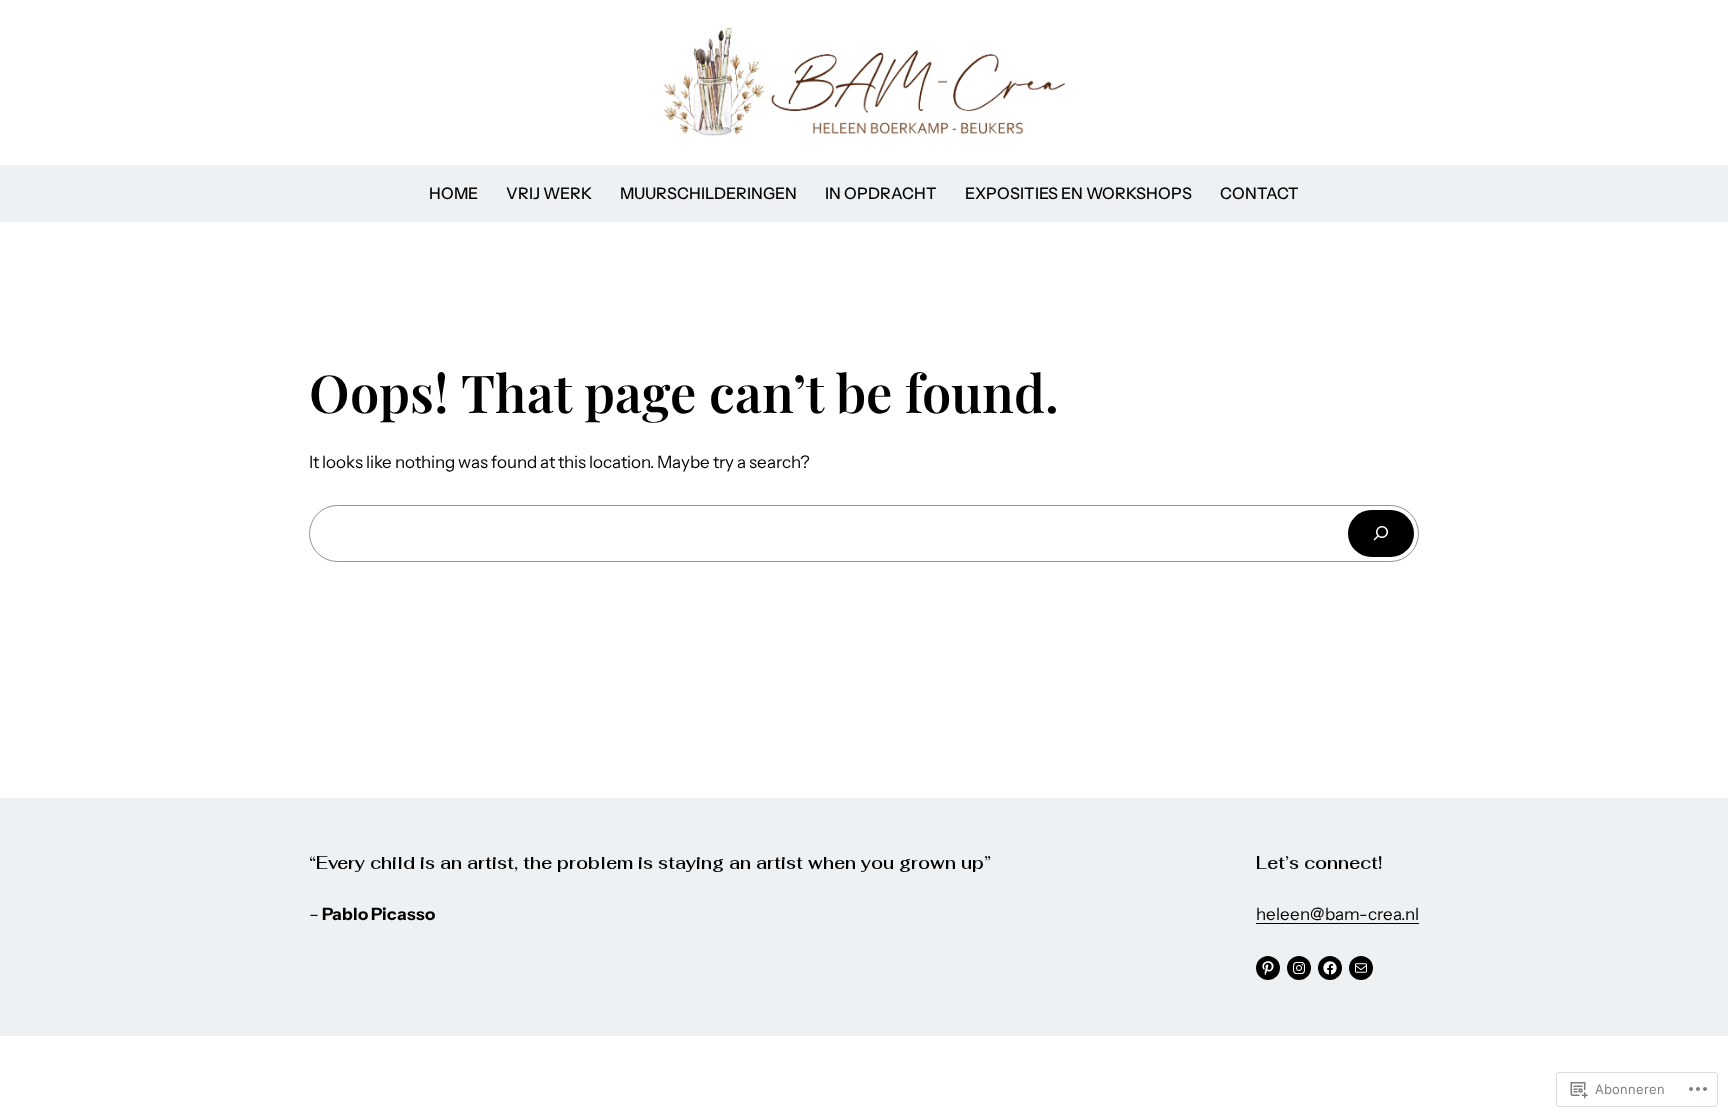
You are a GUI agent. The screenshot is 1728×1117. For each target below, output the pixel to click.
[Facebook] (1330, 968)
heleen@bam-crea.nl (1337, 914)
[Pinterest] (1268, 968)
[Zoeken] (1381, 533)
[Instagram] (1299, 968)
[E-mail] (1361, 968)
